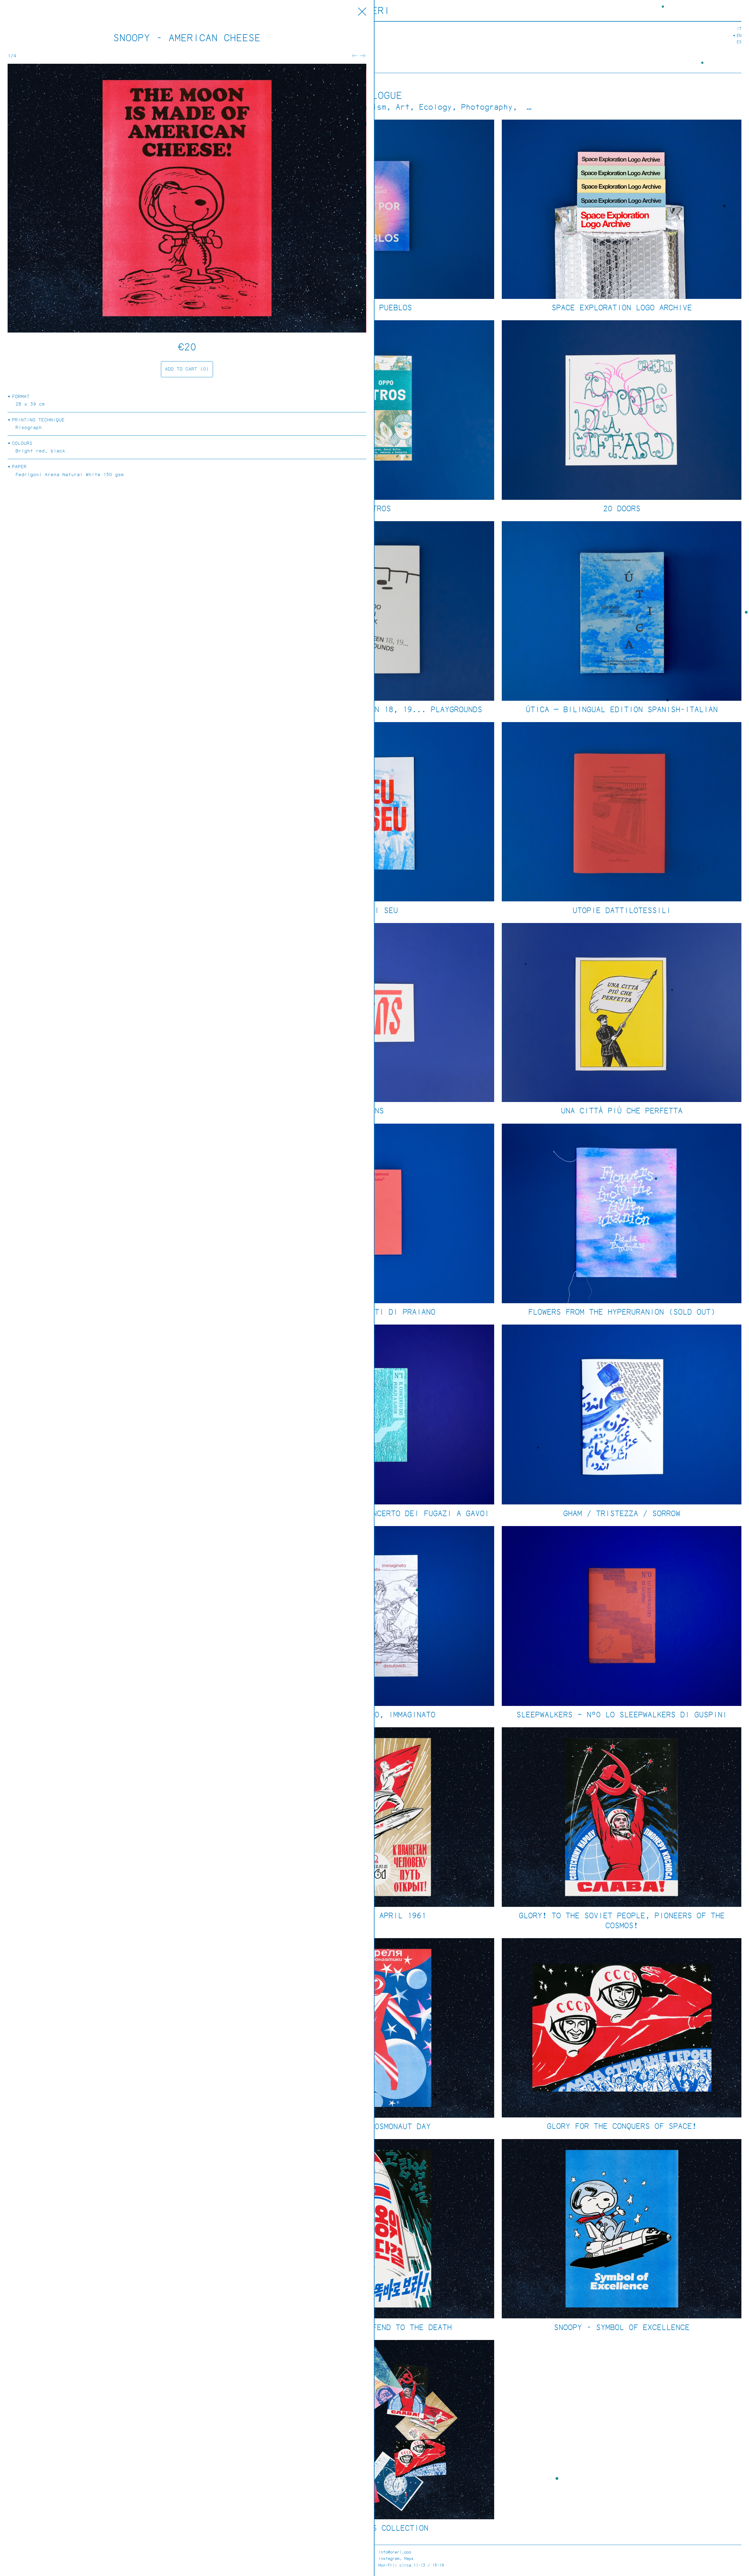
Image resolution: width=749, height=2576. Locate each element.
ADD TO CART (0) (187, 369)
